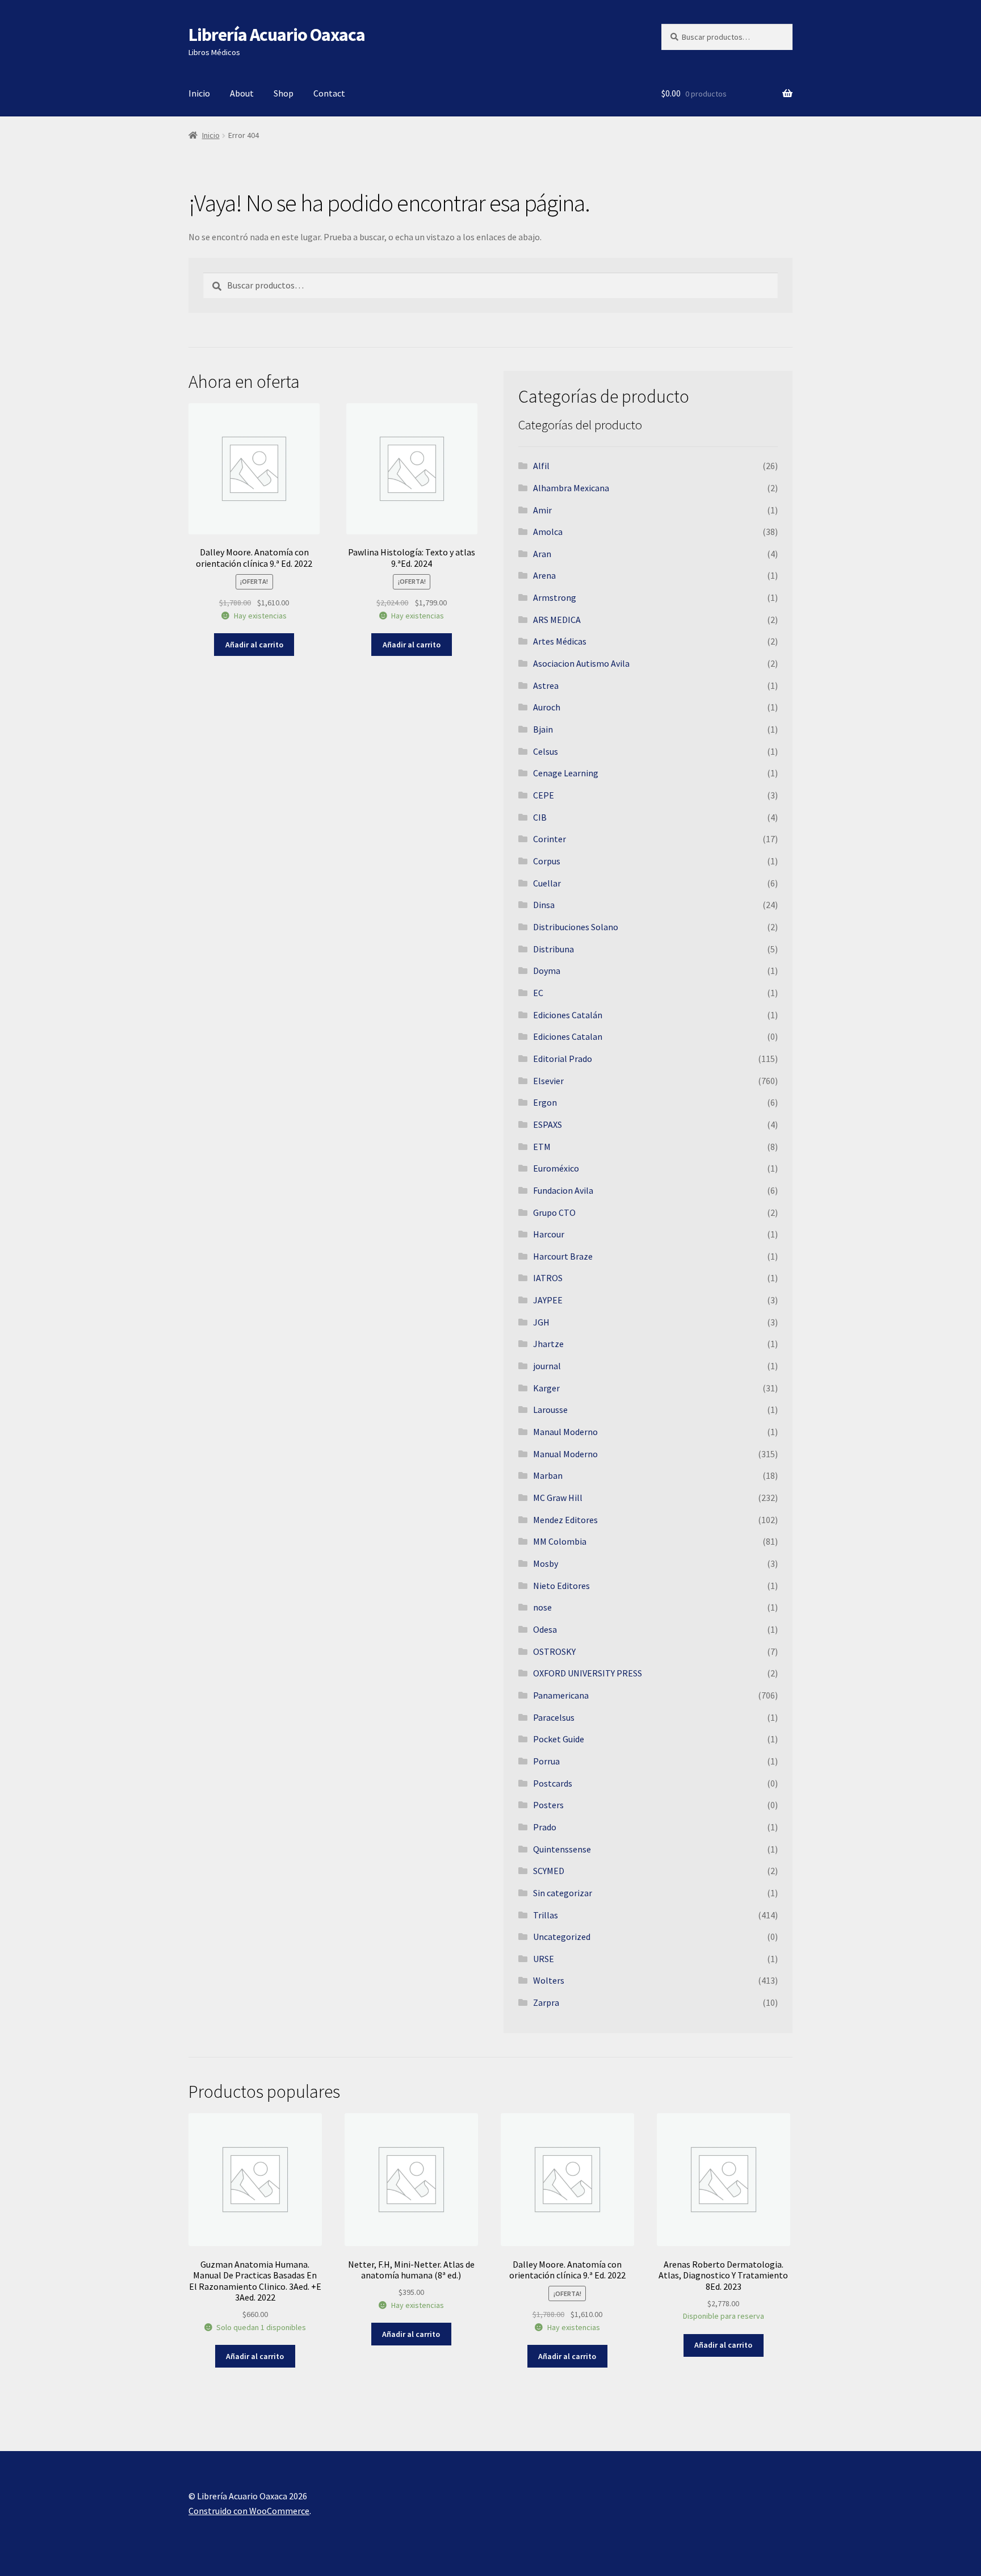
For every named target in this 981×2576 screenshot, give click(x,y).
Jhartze (548, 1344)
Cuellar (547, 883)
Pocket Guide (559, 1739)
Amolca (548, 532)
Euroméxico (556, 1168)
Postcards (553, 1783)
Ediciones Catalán (568, 1015)
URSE (544, 1959)
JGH (541, 1322)
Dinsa (544, 905)
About (242, 93)
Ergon (545, 1102)
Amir (542, 510)
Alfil (541, 466)
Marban (548, 1475)
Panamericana (561, 1695)
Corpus (547, 861)
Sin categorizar (563, 1893)
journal (547, 1366)
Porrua (546, 1761)
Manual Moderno (565, 1454)
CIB (540, 817)
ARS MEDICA (557, 620)
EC (538, 993)
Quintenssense (562, 1849)
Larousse (550, 1410)
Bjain (543, 729)
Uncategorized (562, 1937)
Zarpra (546, 2002)
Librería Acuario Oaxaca (277, 35)
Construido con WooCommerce (249, 2511)
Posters (548, 1805)
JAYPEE (548, 1300)
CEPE (544, 795)
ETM (542, 1147)
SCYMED (549, 1871)
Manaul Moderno (565, 1432)
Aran (542, 554)
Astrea (546, 685)
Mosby (546, 1563)
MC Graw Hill (558, 1498)
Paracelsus (554, 1717)
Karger (546, 1388)
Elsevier (548, 1081)
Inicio (199, 93)
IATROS (548, 1278)
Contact (329, 93)
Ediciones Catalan (568, 1036)
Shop (284, 93)
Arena (544, 575)
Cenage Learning (566, 773)
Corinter (550, 839)
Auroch (547, 707)
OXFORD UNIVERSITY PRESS (588, 1673)
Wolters (549, 1980)
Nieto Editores (561, 1586)
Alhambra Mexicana (571, 488)
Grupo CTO (554, 1212)
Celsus (546, 751)
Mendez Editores (565, 1520)
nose (542, 1607)
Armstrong (555, 597)
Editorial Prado (563, 1059)
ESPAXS (548, 1124)
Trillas (546, 1915)
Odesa (545, 1629)
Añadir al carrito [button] (254, 645)
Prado (545, 1827)
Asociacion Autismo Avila (581, 663)
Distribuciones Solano (576, 927)
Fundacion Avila (563, 1190)
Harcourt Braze (563, 1256)
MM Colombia (560, 1541)
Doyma (547, 971)
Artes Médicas (560, 641)
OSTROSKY (554, 1651)
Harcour (549, 1234)
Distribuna (554, 949)
